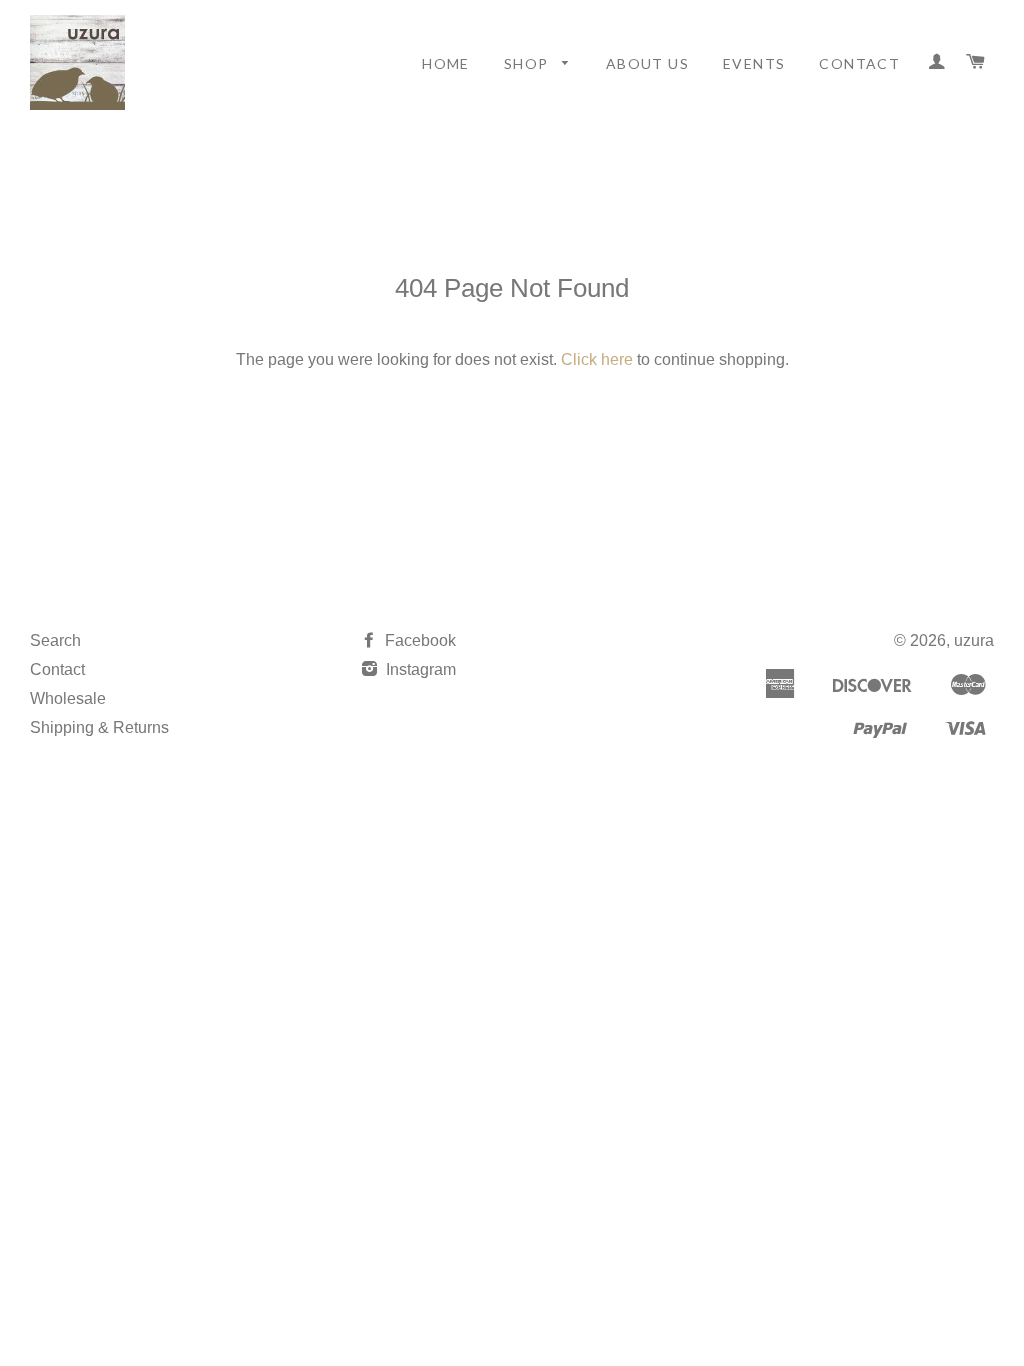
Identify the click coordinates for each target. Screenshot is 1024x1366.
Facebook (418, 640)
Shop (528, 63)
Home (446, 63)
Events (754, 63)
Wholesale (68, 698)
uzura (974, 640)
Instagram (419, 669)
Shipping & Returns (99, 727)
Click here (597, 359)
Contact (859, 63)
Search (55, 640)
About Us (647, 63)
